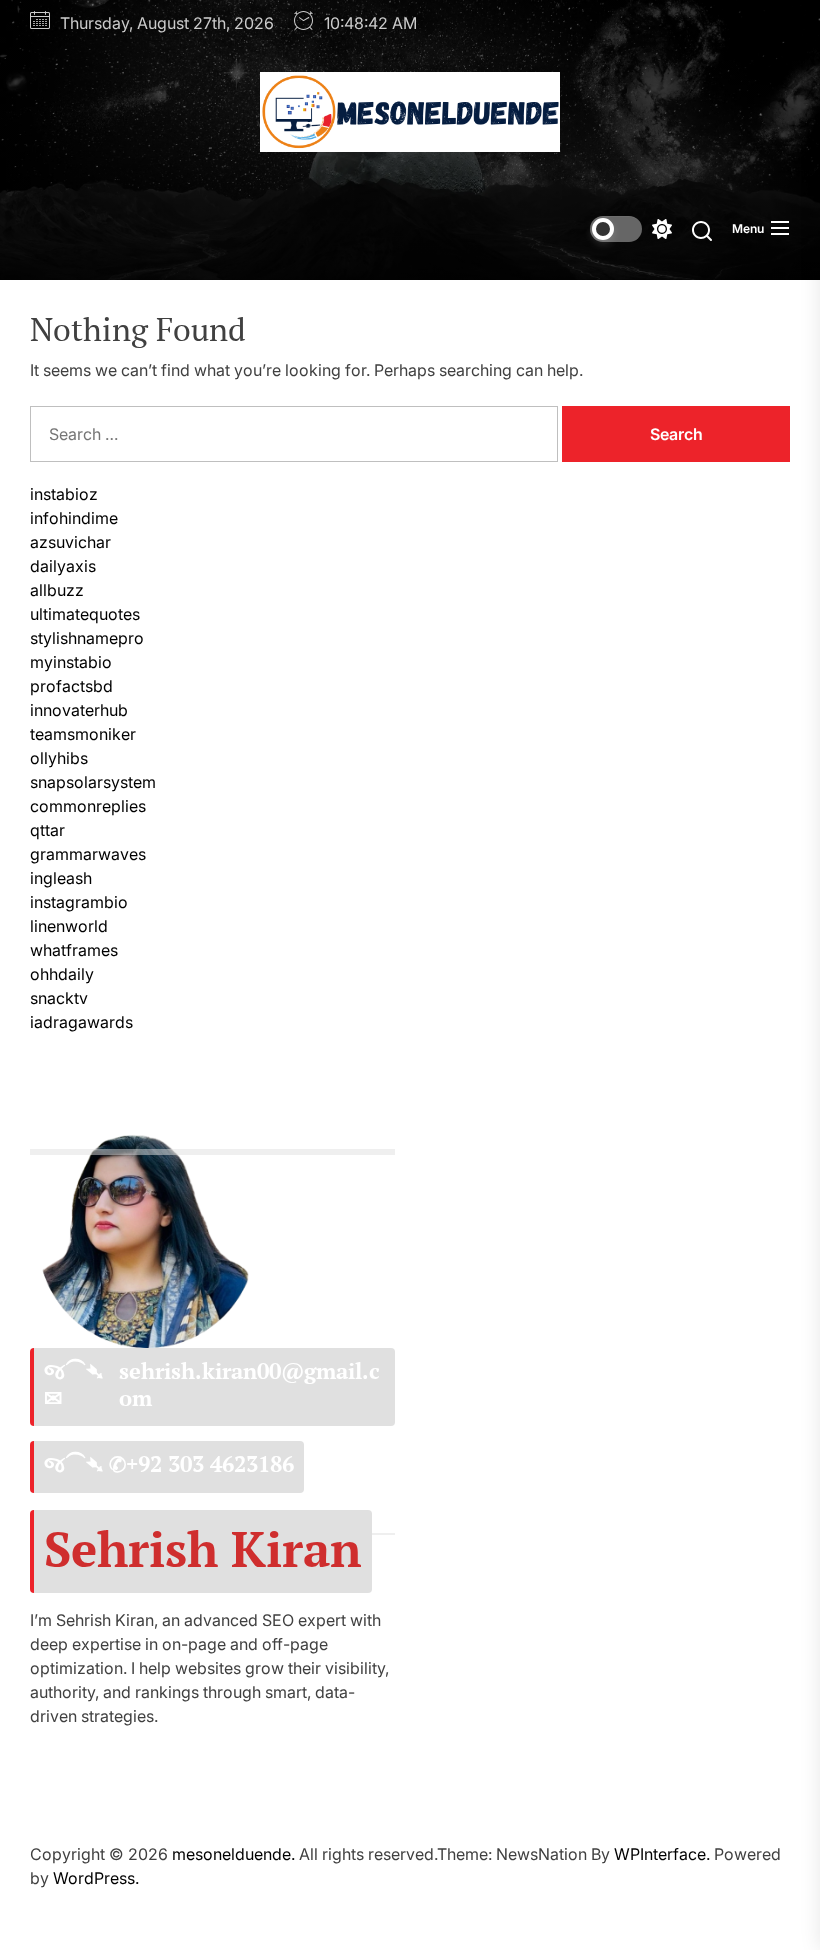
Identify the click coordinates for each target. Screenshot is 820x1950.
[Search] (702, 229)
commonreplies (88, 806)
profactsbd (71, 686)
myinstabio (71, 662)
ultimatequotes (85, 614)
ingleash (61, 878)
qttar (47, 830)
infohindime (74, 518)
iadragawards (81, 1022)
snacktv (59, 998)
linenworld (69, 926)
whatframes (74, 950)
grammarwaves (88, 854)
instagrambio (79, 902)
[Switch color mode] (631, 229)
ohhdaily (62, 974)
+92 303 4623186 (210, 1464)
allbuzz (57, 590)
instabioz (64, 494)
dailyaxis (63, 566)
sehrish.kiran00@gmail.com (249, 1384)
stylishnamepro (87, 638)
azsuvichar (70, 542)
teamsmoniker (83, 734)
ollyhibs (59, 758)
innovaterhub (79, 710)
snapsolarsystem (93, 782)
